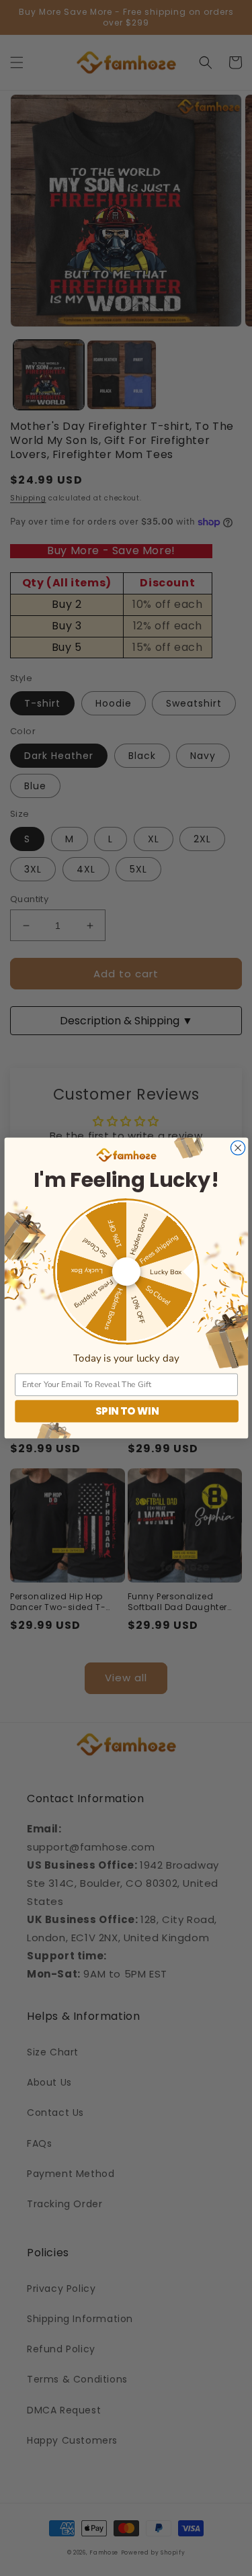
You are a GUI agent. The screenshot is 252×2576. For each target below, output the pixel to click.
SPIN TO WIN (126, 1411)
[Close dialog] (238, 1148)
